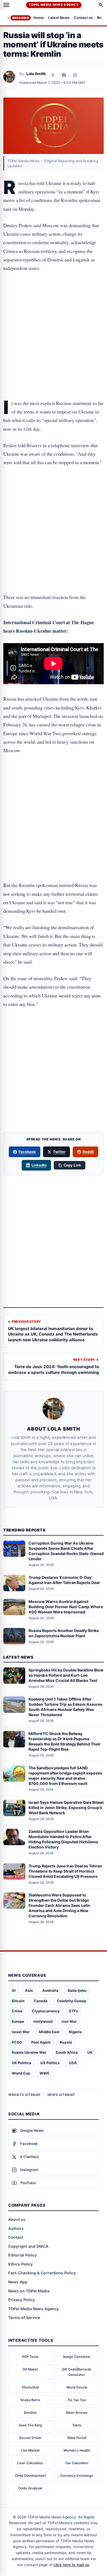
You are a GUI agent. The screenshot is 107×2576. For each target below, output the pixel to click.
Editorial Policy (22, 2255)
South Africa (67, 2052)
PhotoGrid (30, 2387)
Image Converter (77, 2357)
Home (39, 18)
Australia (50, 1990)
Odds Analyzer (30, 2488)
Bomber (30, 2413)
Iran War (69, 2021)
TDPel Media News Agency (54, 5)
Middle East (49, 2032)
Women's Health (77, 2450)
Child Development (30, 2476)
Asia (29, 1990)
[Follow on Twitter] (53, 75)
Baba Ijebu (77, 1990)
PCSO (17, 2042)
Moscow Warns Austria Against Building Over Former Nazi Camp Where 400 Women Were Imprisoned (66, 1607)
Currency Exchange (77, 2476)
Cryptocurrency (46, 2011)
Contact (16, 2237)
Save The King (30, 2425)
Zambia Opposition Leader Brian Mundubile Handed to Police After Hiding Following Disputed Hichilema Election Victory (63, 1839)
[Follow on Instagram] (75, 75)
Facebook (27, 1152)
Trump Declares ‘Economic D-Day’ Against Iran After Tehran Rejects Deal (64, 1580)
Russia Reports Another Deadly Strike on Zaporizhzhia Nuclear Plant (64, 1633)
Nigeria (75, 2032)
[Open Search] (101, 5)
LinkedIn (39, 1165)
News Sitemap (61, 2095)
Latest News (59, 18)
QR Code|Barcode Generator (77, 2372)
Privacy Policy (22, 2300)
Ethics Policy (20, 2264)
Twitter (59, 1152)
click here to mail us (71, 2565)
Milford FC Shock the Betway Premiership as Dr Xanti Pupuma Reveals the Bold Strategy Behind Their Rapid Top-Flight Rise (65, 1741)
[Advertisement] (54, 301)
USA (73, 2063)
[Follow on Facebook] (64, 75)
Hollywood (43, 2021)
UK (90, 2052)
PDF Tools (30, 2357)
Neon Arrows (77, 2413)
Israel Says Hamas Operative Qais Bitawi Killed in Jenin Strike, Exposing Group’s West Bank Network (66, 1808)
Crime (17, 2011)
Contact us (83, 18)
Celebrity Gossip (71, 2001)
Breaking (21, 18)
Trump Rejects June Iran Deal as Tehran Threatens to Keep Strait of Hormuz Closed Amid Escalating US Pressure (65, 1871)
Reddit (88, 1152)
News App (18, 2282)
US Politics (50, 2063)
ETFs (74, 2011)
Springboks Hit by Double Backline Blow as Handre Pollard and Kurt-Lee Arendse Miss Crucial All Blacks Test (66, 1675)
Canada (41, 2001)
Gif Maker (30, 2369)
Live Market (30, 2450)
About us (17, 2219)
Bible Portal (77, 2438)
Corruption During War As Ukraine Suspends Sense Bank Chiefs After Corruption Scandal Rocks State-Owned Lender (66, 1551)
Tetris (77, 2425)
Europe (18, 2021)
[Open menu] (6, 5)
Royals (66, 2042)
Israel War (21, 2032)
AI (14, 1990)
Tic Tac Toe (77, 2400)
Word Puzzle (77, 2387)
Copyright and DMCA (28, 2246)
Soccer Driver (30, 2438)
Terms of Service (24, 2317)
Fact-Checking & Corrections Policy (42, 2273)
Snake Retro (30, 2400)
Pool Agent (41, 2042)
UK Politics (21, 2063)
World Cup (21, 2073)
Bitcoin (18, 2001)
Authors (16, 2228)
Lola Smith (36, 74)
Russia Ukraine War (29, 2052)
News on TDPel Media (29, 2291)
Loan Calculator (30, 2463)
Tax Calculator (77, 2463)
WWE (44, 2073)
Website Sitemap (25, 2095)
